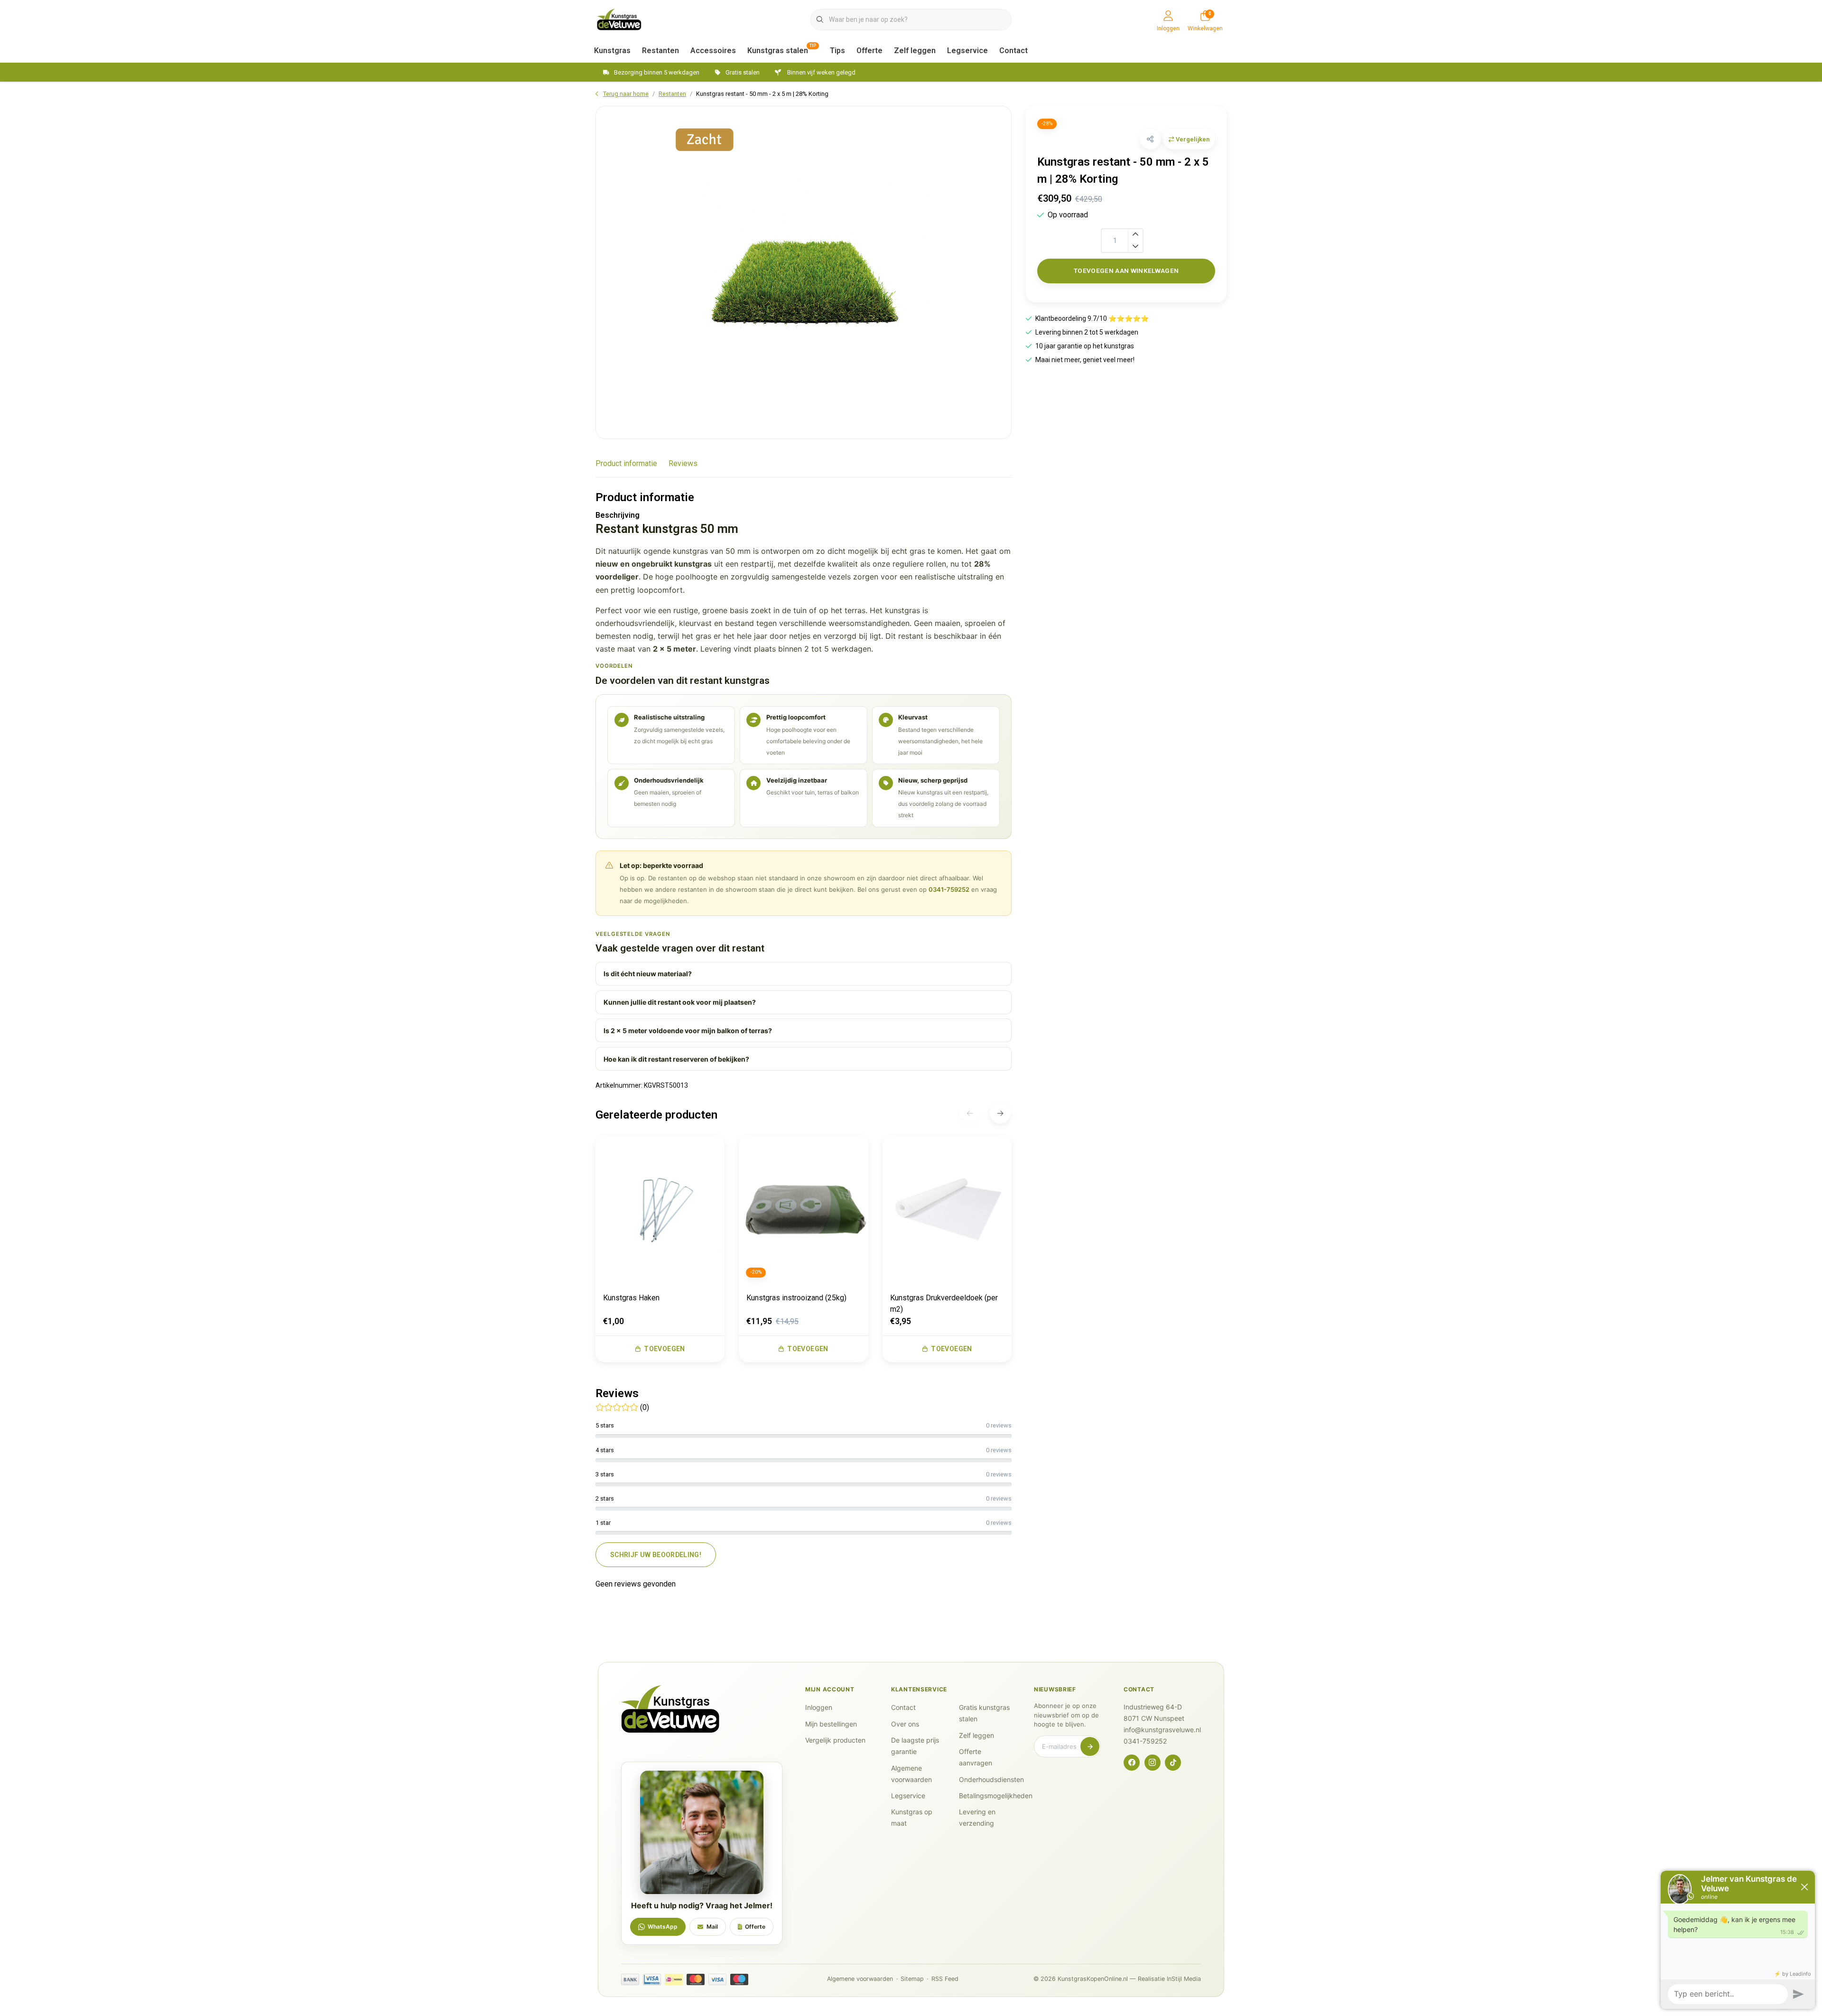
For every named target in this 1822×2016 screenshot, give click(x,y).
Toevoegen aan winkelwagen (1126, 271)
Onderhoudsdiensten (991, 1779)
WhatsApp (663, 1927)
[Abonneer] (1090, 1746)
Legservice (967, 51)
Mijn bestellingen (831, 1724)
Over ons (905, 1724)
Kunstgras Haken (631, 1298)
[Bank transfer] (630, 1979)
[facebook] (1132, 1763)
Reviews (683, 463)
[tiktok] (1173, 1763)
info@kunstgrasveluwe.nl (1162, 1730)
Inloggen (819, 1707)
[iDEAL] (674, 1979)
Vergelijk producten (835, 1740)
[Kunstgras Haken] (660, 1210)
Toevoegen (664, 1349)
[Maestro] (739, 1979)
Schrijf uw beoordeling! (656, 1555)
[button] (1150, 139)
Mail (712, 1927)
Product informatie (626, 463)
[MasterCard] (696, 1979)
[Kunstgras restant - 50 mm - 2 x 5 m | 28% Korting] (804, 272)
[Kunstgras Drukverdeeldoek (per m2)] (947, 1210)
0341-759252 (949, 889)
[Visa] (717, 1979)
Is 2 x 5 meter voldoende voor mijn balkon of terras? (688, 1031)
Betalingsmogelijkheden (996, 1796)
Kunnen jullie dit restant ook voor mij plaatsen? (680, 1002)
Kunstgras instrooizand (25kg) (796, 1298)
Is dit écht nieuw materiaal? (648, 974)
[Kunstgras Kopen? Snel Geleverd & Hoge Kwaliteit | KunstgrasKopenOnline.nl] (619, 19)
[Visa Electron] (652, 1979)
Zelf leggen (915, 51)
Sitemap (912, 1979)
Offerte (869, 51)
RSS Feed (945, 1979)
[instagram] (1153, 1763)
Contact (1013, 51)
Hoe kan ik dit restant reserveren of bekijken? (676, 1059)
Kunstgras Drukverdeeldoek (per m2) (944, 1303)
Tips (837, 51)
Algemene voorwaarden (860, 1979)
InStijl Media (1184, 1979)
